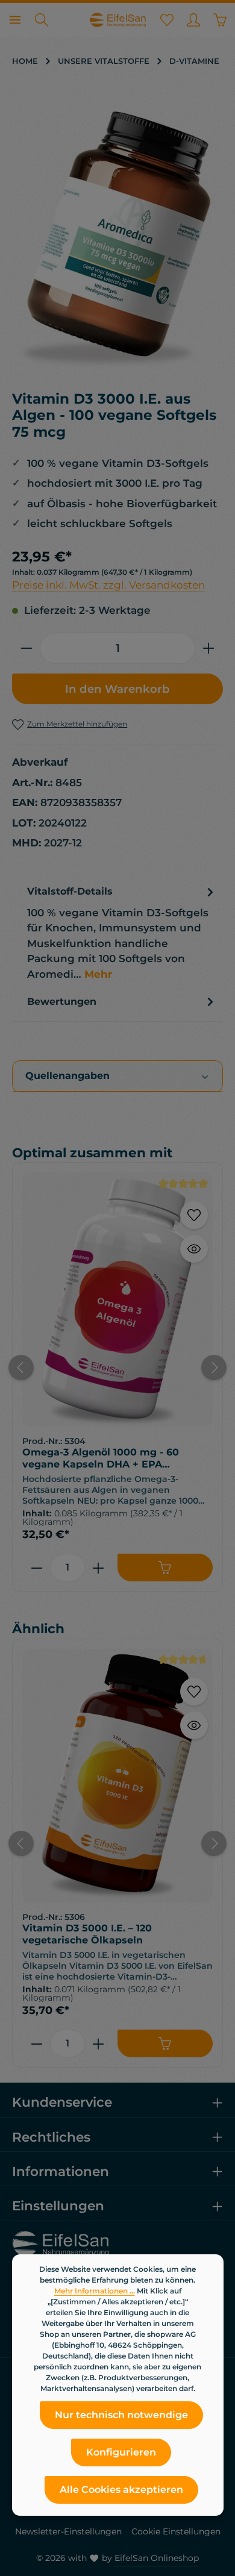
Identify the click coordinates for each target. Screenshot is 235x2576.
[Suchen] (42, 20)
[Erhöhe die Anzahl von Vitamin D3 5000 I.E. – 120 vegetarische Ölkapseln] (99, 2043)
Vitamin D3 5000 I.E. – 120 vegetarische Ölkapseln (87, 1934)
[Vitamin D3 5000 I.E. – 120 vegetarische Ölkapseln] (117, 1776)
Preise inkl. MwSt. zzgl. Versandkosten (108, 585)
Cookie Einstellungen (176, 2531)
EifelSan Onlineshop (157, 2558)
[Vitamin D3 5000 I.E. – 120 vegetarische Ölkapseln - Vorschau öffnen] (194, 1725)
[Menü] (15, 20)
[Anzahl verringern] (26, 648)
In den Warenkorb (117, 689)
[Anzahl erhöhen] (209, 648)
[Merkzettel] (167, 20)
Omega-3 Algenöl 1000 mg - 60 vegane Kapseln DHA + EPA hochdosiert (101, 1458)
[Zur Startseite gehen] (117, 20)
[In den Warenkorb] (165, 1568)
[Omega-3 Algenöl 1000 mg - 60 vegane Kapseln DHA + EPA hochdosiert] (117, 1299)
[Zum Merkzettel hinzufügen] (194, 1215)
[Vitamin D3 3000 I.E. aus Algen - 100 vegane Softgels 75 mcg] (117, 239)
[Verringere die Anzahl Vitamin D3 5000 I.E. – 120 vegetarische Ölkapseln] (36, 2043)
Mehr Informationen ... (95, 2291)
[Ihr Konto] (193, 20)
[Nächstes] (214, 1368)
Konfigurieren (121, 2452)
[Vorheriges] (21, 1368)
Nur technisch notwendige (121, 2415)
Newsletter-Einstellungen (68, 2531)
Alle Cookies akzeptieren (121, 2490)
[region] (117, 239)
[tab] (122, 933)
